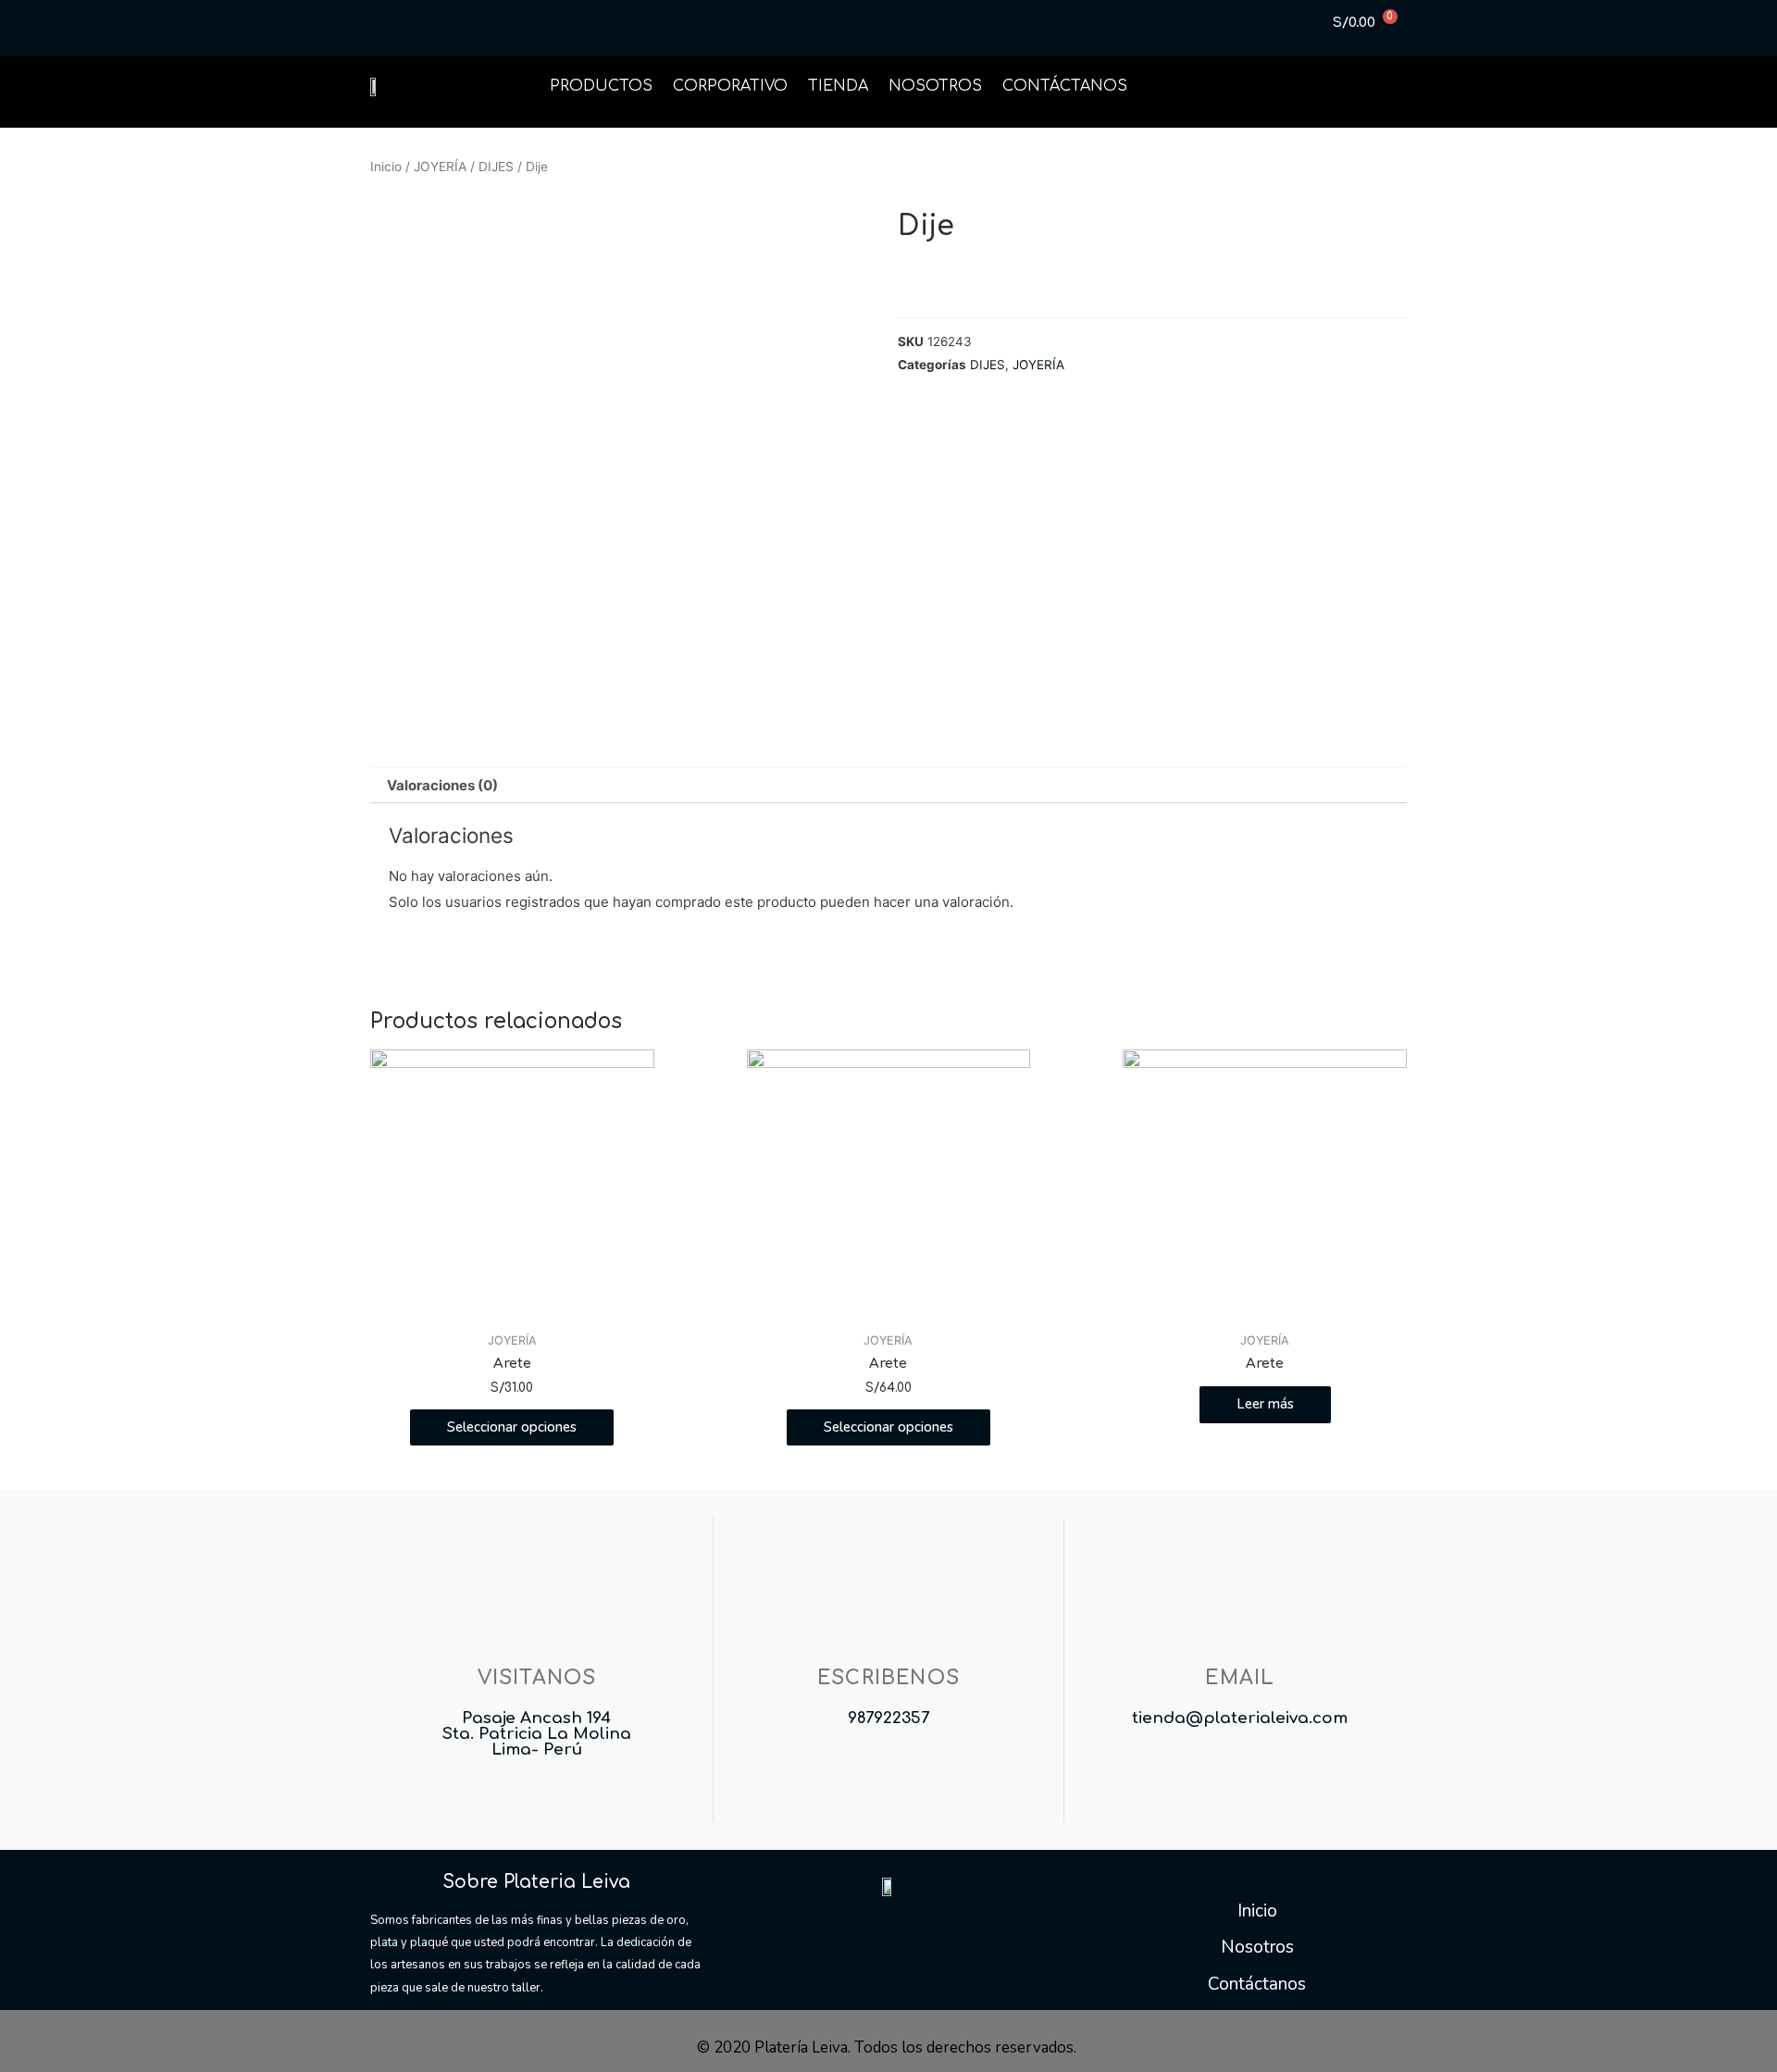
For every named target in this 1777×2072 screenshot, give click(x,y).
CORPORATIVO (730, 86)
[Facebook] (838, 1931)
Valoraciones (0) (442, 785)
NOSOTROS (935, 86)
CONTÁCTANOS (1065, 86)
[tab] (442, 785)
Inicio (386, 167)
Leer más (1265, 1404)
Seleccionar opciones (512, 1427)
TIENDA (838, 86)
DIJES (496, 167)
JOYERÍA (440, 167)
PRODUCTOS (601, 86)
